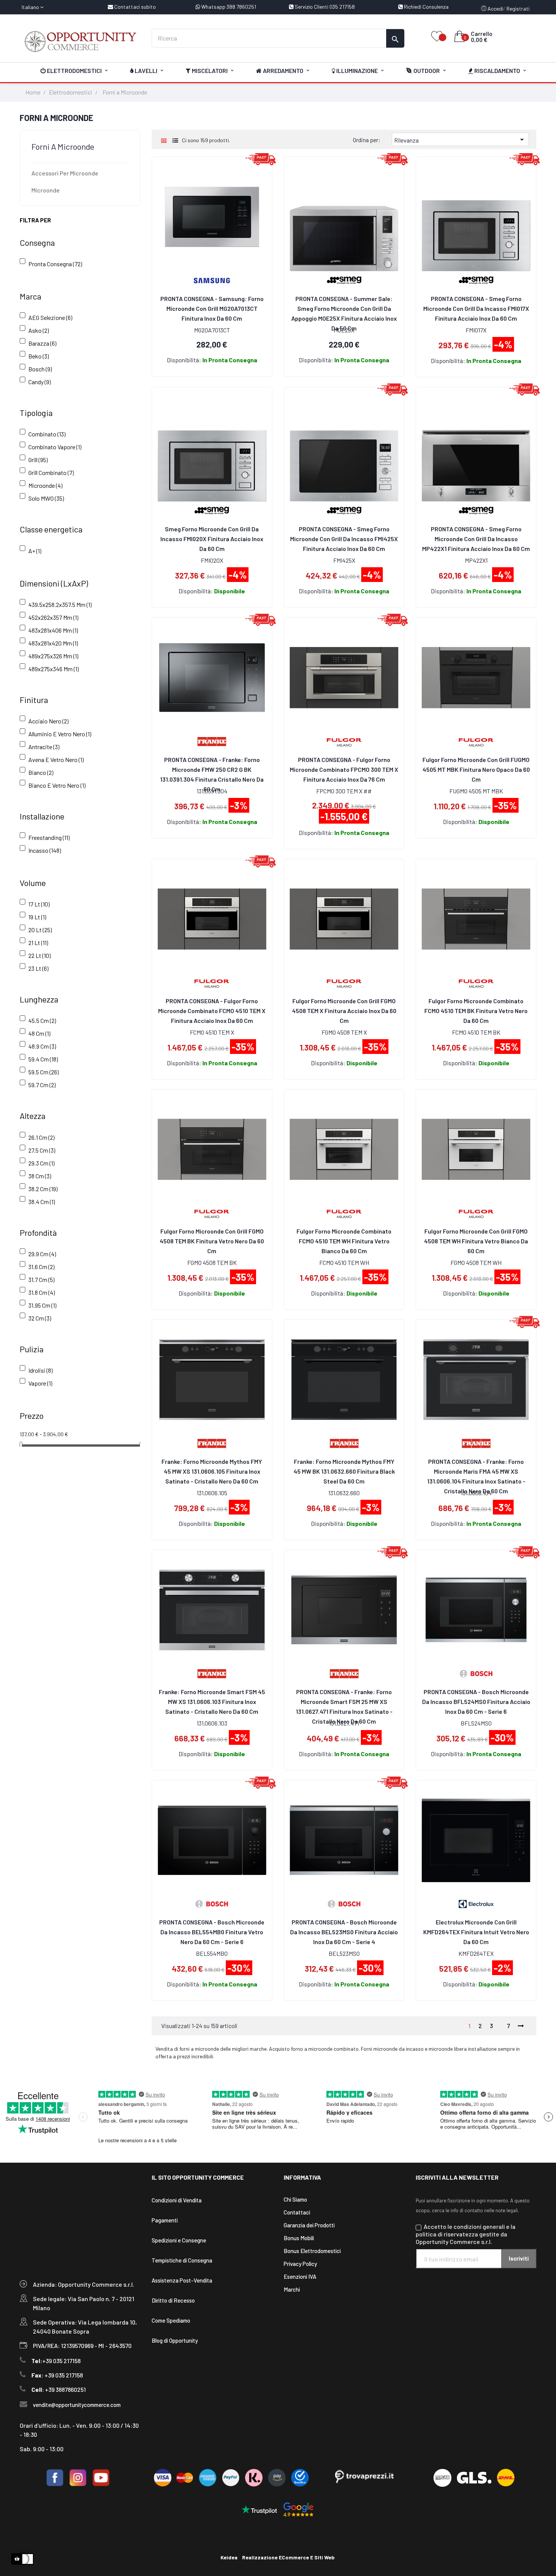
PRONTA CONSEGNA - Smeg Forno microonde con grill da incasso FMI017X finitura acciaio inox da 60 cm (476, 308)
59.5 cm (43, 1072)
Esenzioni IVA (300, 2277)
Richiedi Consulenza (426, 7)
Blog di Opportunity (175, 2340)
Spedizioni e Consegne (179, 2240)
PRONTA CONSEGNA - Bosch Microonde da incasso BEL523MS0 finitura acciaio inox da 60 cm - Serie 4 (344, 1932)
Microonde (46, 190)
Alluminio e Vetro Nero (60, 734)
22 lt (40, 955)
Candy (40, 382)
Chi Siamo (295, 2199)
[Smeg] (476, 280)
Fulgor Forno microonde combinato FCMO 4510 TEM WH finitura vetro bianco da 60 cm (344, 1241)
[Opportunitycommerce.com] (80, 41)
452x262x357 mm (53, 617)
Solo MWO (46, 498)
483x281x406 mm (53, 630)
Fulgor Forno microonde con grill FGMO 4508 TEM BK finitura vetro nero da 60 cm (212, 1241)
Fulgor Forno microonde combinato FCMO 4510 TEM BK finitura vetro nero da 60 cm (476, 1011)
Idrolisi (40, 1370)
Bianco (41, 772)
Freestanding (49, 837)
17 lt (39, 904)
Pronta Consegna (55, 264)
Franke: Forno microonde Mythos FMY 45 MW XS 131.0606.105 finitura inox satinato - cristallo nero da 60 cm (212, 1471)
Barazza (42, 343)
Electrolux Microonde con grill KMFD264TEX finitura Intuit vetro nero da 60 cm (476, 1932)
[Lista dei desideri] (437, 37)
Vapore (40, 1383)
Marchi (292, 2289)
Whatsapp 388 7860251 (228, 7)
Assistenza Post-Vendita (182, 2280)
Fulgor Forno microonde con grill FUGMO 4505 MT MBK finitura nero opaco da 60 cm (476, 769)
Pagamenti (165, 2220)
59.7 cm (42, 1085)
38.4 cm (42, 1202)
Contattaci (297, 2212)
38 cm (40, 1176)
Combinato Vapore (55, 447)
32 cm (40, 1318)
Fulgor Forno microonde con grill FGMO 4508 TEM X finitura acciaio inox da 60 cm (344, 1011)
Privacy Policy (300, 2264)
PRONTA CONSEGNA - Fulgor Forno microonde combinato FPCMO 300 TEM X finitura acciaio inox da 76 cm (344, 769)
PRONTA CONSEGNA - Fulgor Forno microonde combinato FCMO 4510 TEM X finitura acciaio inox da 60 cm (212, 1011)
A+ (35, 551)
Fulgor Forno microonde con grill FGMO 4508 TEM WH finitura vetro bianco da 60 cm (476, 1241)
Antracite (44, 747)
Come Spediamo (171, 2320)
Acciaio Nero (48, 721)
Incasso (45, 850)
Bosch (40, 369)
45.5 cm (42, 1020)
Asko (39, 330)
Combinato (47, 434)
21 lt (38, 943)
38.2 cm (43, 1189)
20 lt (40, 930)
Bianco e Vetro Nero (57, 785)
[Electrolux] (476, 1903)
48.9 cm (42, 1046)
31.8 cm (42, 1292)
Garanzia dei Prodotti (309, 2225)
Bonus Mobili (299, 2238)
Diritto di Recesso (173, 2300)
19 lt (37, 917)
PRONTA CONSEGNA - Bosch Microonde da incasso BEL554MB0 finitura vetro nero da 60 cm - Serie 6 (212, 1932)
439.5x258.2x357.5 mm (60, 604)
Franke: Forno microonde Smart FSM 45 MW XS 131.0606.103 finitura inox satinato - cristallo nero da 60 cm (212, 1702)
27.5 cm (42, 1150)
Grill (38, 460)
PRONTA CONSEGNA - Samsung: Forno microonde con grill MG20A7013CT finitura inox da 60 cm (212, 308)
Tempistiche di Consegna (182, 2260)
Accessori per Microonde (65, 173)
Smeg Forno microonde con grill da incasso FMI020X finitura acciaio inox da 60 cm (212, 539)
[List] (175, 140)
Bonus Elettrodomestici (312, 2251)
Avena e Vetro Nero (56, 760)
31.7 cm (41, 1279)
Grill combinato (51, 473)
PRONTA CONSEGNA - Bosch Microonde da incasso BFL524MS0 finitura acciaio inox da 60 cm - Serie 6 (476, 1702)
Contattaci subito (134, 7)
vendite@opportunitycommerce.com (77, 2405)
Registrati (518, 9)
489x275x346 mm (54, 669)
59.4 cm (43, 1059)
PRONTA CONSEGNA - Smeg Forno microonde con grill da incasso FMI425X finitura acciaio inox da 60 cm (344, 539)
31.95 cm (42, 1305)
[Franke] (212, 741)
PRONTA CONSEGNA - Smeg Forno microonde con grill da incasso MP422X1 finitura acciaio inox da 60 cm (476, 539)
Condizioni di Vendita (177, 2200)
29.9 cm (42, 1254)
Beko (39, 356)
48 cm (39, 1033)
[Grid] (164, 140)
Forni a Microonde (63, 146)
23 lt (38, 968)
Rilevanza (460, 140)
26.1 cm (41, 1137)
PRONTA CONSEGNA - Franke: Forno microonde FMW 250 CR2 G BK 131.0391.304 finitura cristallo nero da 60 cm (212, 770)
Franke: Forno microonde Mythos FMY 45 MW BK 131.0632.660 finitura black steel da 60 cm (344, 1471)
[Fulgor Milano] (344, 741)
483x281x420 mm (53, 643)
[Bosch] (476, 1673)
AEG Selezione (50, 317)
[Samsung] (212, 280)
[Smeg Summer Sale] (344, 280)
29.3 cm (41, 1163)
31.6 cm (41, 1267)
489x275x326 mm (53, 656)
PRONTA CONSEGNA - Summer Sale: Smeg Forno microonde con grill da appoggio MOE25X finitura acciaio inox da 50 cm (344, 309)
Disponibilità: (184, 360)
